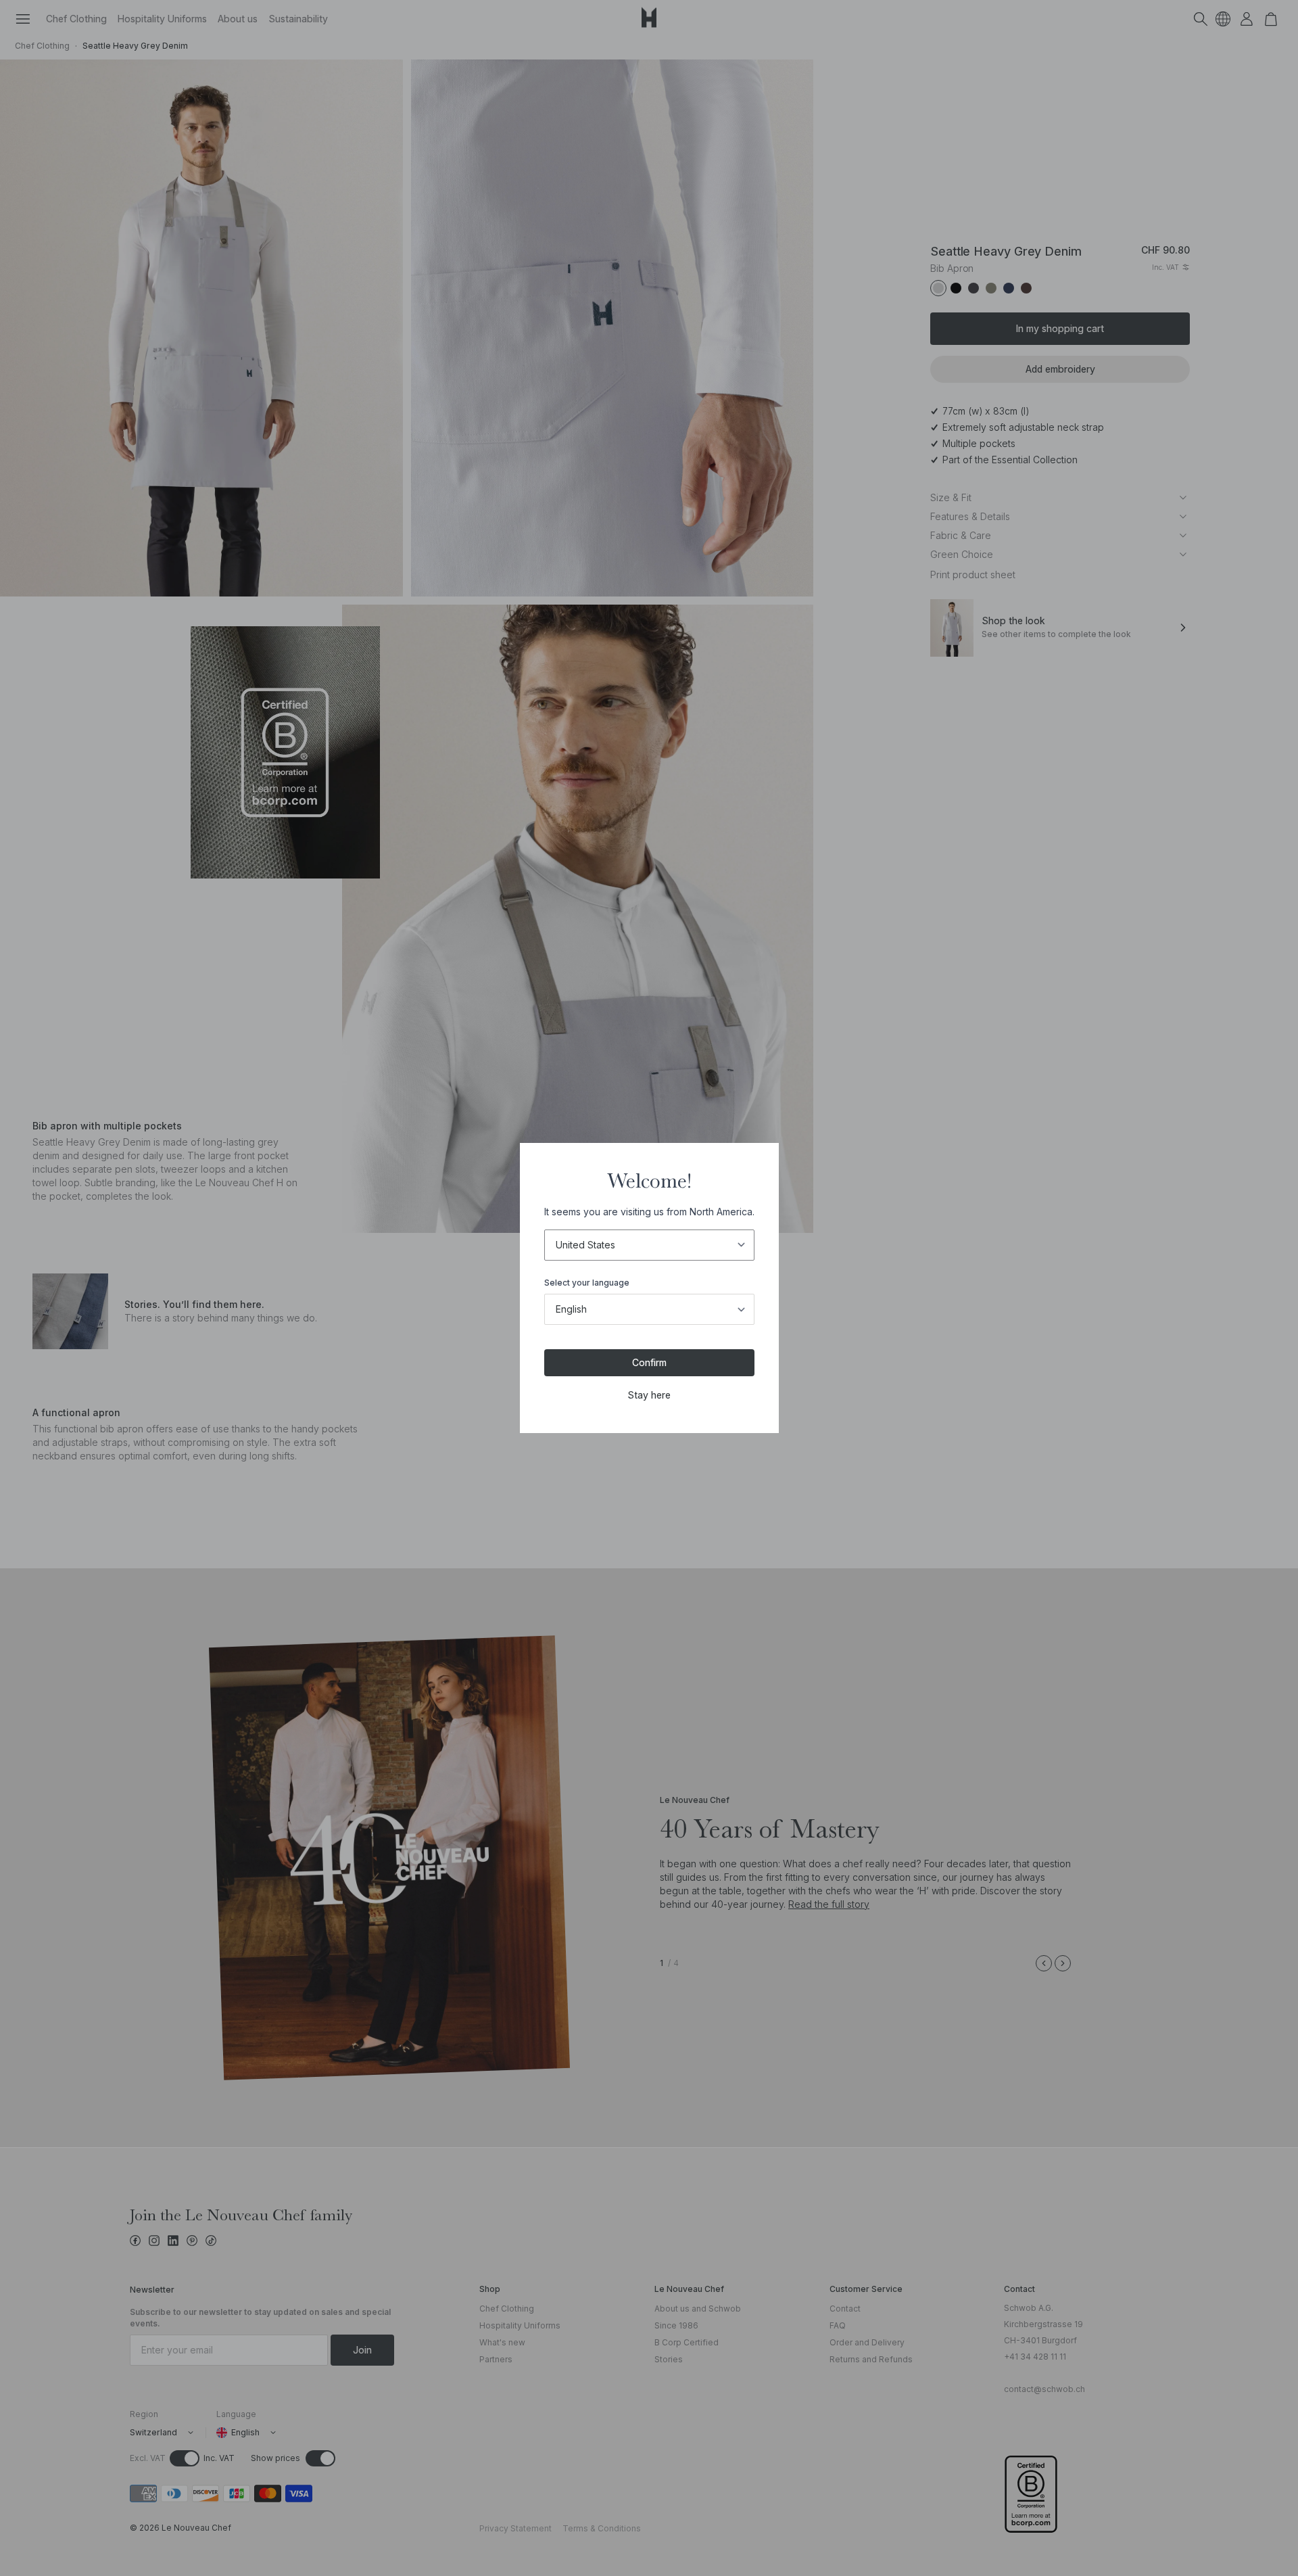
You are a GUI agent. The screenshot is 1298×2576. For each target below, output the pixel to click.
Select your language (587, 1283)
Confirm (649, 1362)
